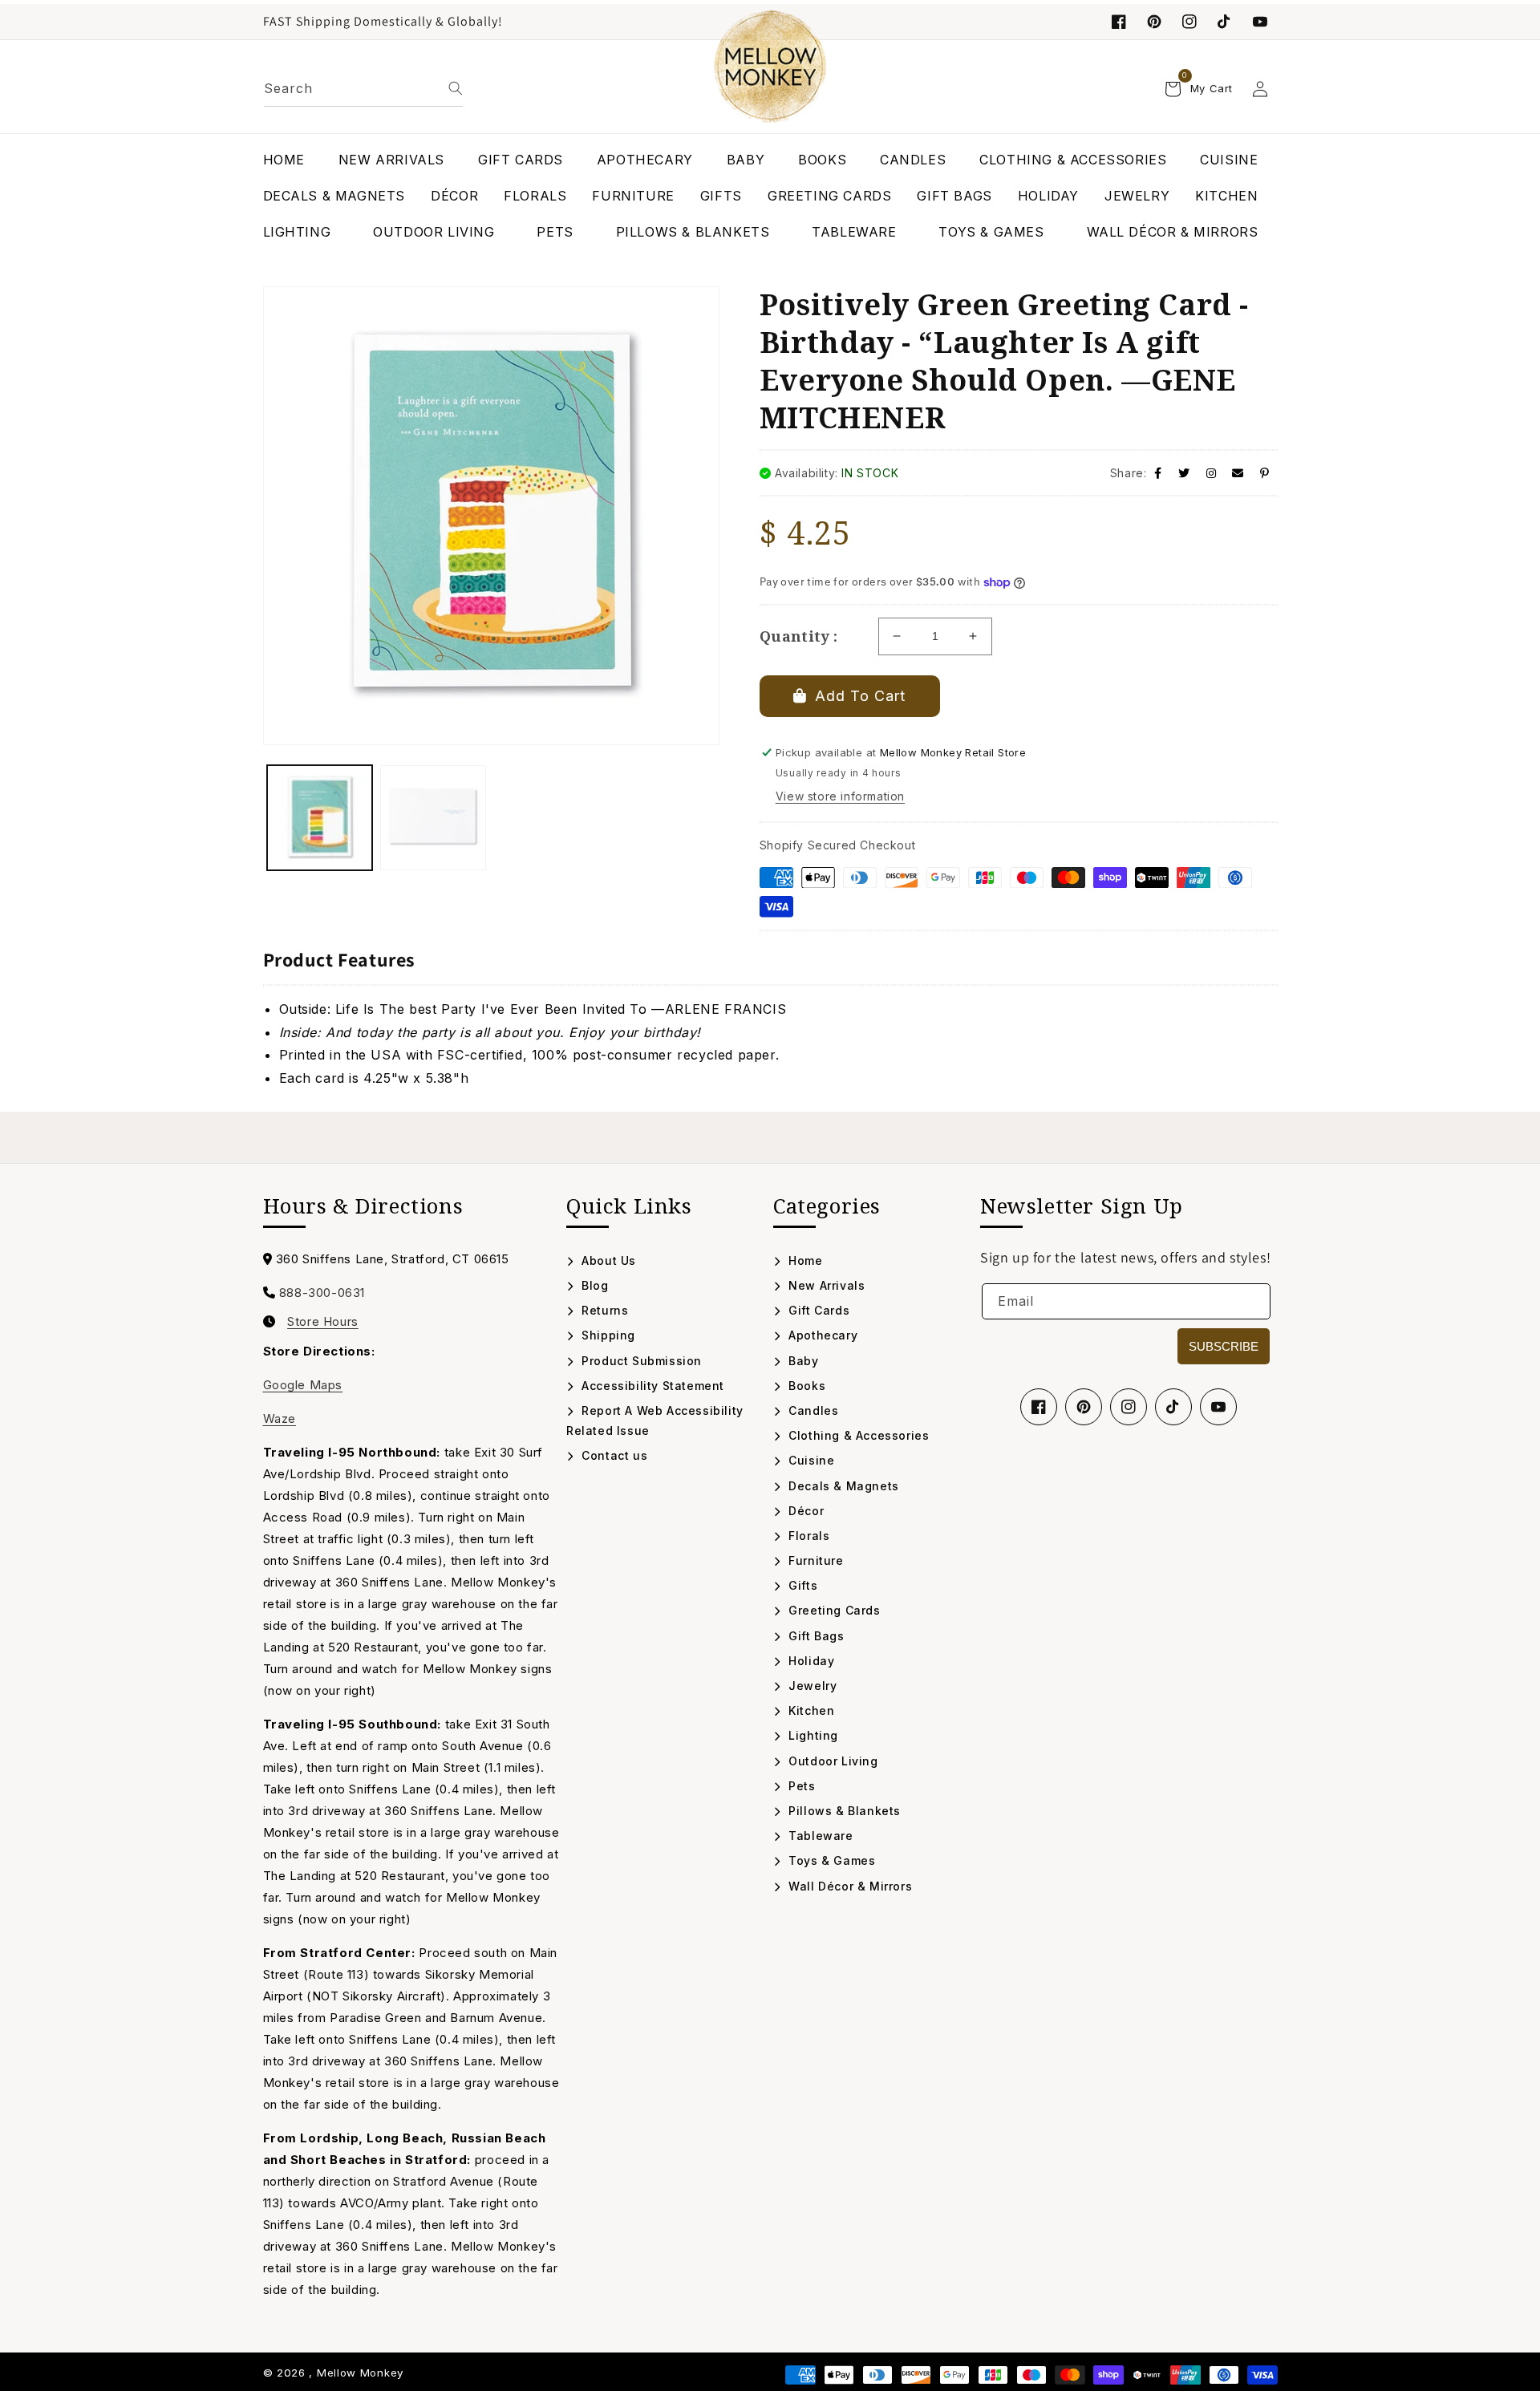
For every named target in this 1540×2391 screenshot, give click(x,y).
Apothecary (821, 1335)
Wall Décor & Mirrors (849, 1886)
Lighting (812, 1735)
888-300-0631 (322, 1293)
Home (804, 1260)
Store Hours (323, 1322)
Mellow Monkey (360, 2373)
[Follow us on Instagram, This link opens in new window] (1189, 22)
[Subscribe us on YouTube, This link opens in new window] (1218, 1407)
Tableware (819, 1836)
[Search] (456, 88)
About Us (607, 1260)
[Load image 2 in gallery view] (433, 818)
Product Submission (640, 1361)
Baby (802, 1361)
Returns (603, 1310)
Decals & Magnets (842, 1486)
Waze (280, 1418)
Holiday (810, 1661)
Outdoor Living (832, 1761)
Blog (594, 1285)
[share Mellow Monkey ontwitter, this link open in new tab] (1184, 473)
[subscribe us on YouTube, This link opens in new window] (1260, 22)
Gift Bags (815, 1636)
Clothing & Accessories (857, 1435)
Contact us (613, 1455)
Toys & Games (830, 1860)
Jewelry (811, 1686)
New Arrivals (825, 1285)
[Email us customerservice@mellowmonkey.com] (1238, 473)
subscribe (1224, 1346)
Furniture (815, 1560)
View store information (840, 796)
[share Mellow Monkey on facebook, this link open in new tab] (1158, 473)
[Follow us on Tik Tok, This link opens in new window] (1225, 22)
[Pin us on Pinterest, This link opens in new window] (1154, 22)
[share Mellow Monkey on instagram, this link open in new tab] (1212, 473)
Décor (804, 1511)
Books (805, 1386)
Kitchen (810, 1710)
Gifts (801, 1585)
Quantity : (799, 636)
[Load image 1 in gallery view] (320, 818)
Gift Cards (817, 1310)
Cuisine (810, 1460)
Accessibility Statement (651, 1386)
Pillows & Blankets (843, 1811)
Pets (800, 1786)
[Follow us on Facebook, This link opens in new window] (1119, 22)
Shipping (607, 1335)
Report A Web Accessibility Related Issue (655, 1420)
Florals (807, 1536)
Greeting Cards (833, 1610)
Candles (812, 1410)
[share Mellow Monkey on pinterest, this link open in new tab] (1265, 473)
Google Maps (303, 1385)
